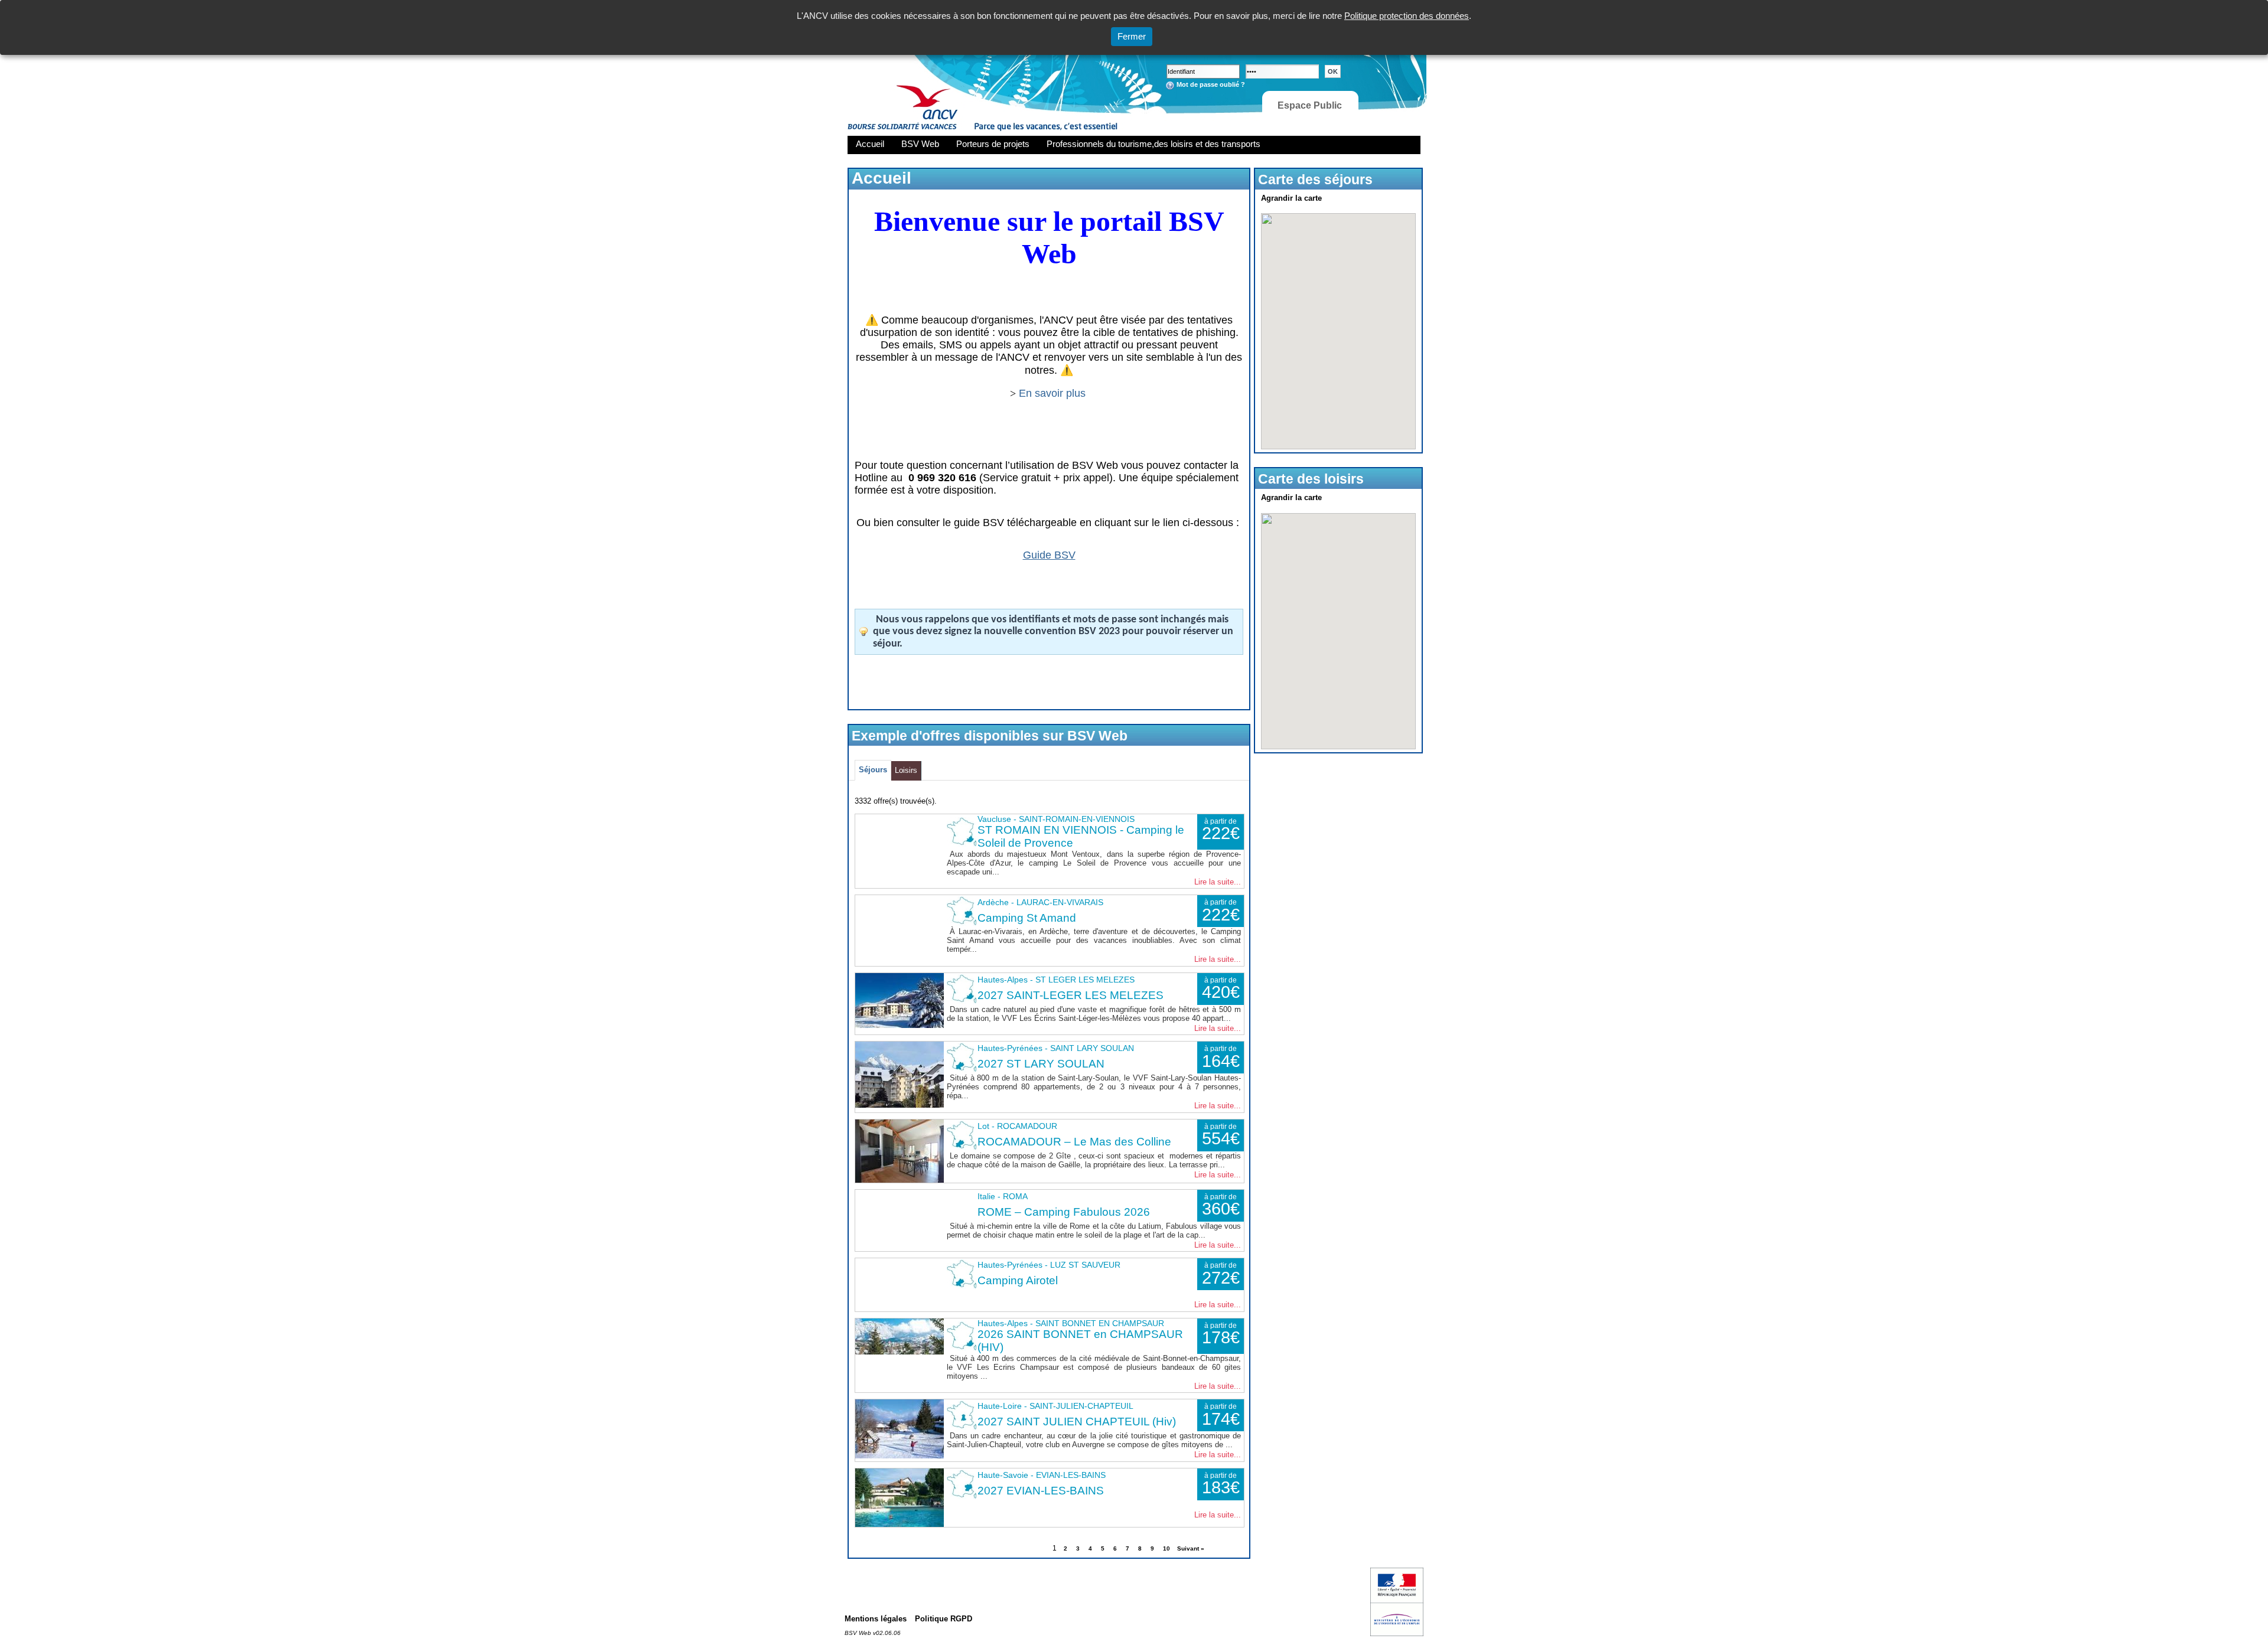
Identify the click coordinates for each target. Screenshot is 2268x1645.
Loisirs (906, 770)
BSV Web (920, 144)
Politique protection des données (1407, 16)
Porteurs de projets (993, 144)
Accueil (870, 144)
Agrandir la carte (1291, 198)
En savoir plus (1054, 393)
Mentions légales (876, 1619)
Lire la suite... (1218, 882)
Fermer (1132, 36)
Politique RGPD (944, 1619)
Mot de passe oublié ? (1211, 84)
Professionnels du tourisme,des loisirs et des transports (1153, 144)
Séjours (873, 770)
